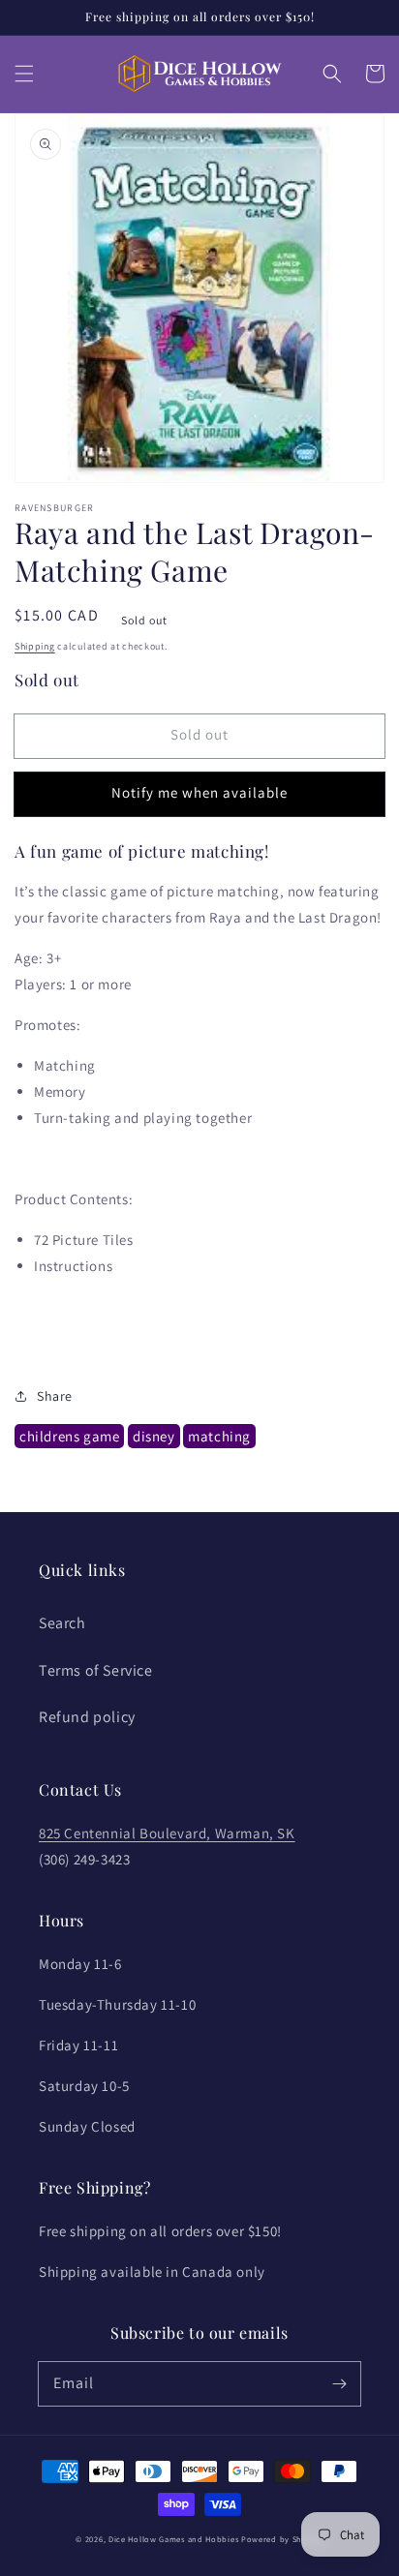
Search (62, 1623)
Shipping (35, 646)
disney (154, 1436)
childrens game (69, 1436)
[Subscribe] (339, 2383)
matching (219, 1436)
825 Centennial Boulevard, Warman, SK (167, 1833)
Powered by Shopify (282, 2539)
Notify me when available (199, 792)
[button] (24, 74)
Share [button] (55, 1396)
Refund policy (87, 1717)
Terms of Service (96, 1670)
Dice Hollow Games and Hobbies (173, 2539)
